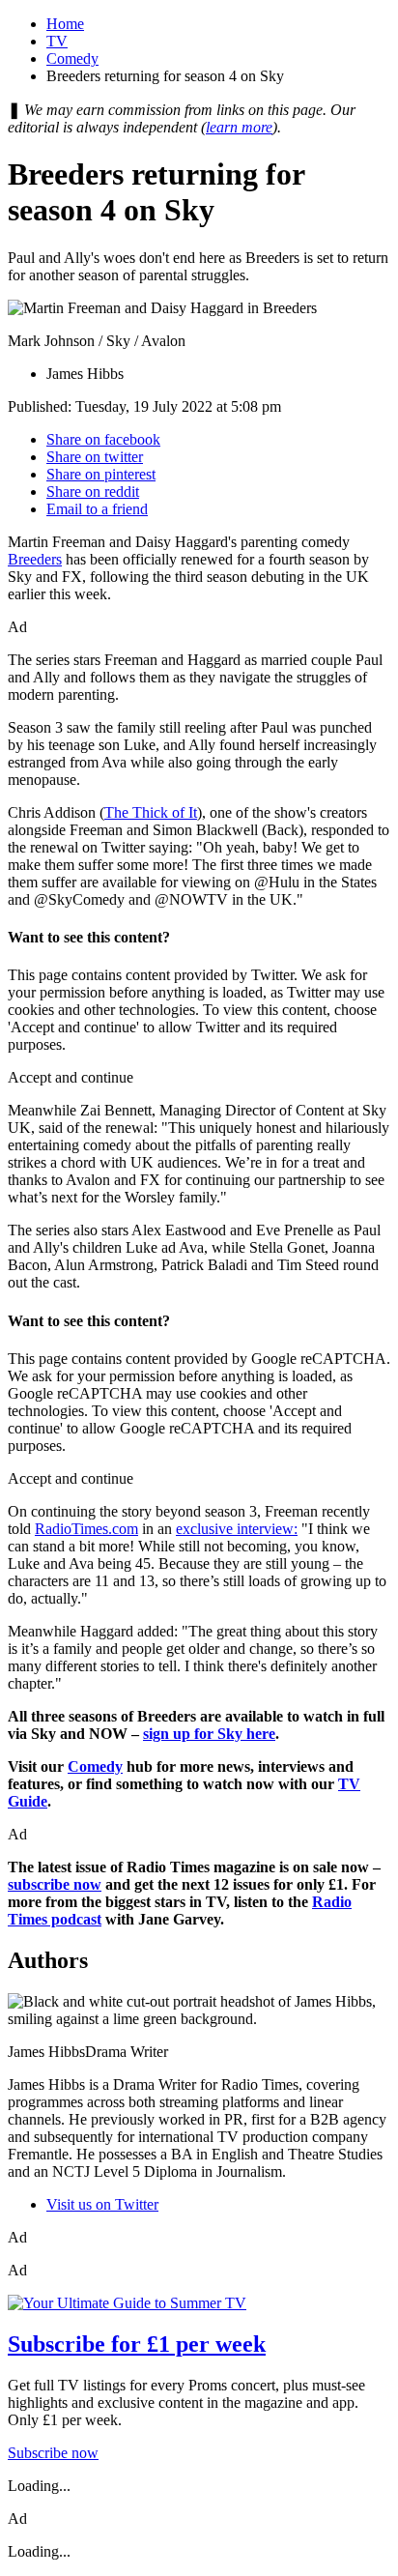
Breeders (35, 559)
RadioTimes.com (86, 1529)
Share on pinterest (101, 474)
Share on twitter (95, 457)
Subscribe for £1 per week (137, 2344)
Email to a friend (97, 509)
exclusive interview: (237, 1529)
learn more (239, 127)
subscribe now (55, 1884)
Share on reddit (93, 492)
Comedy (72, 58)
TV (57, 41)
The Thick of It (151, 812)
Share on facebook (103, 439)
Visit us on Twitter (102, 2204)
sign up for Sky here (209, 1734)
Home (65, 24)
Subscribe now (53, 2453)
